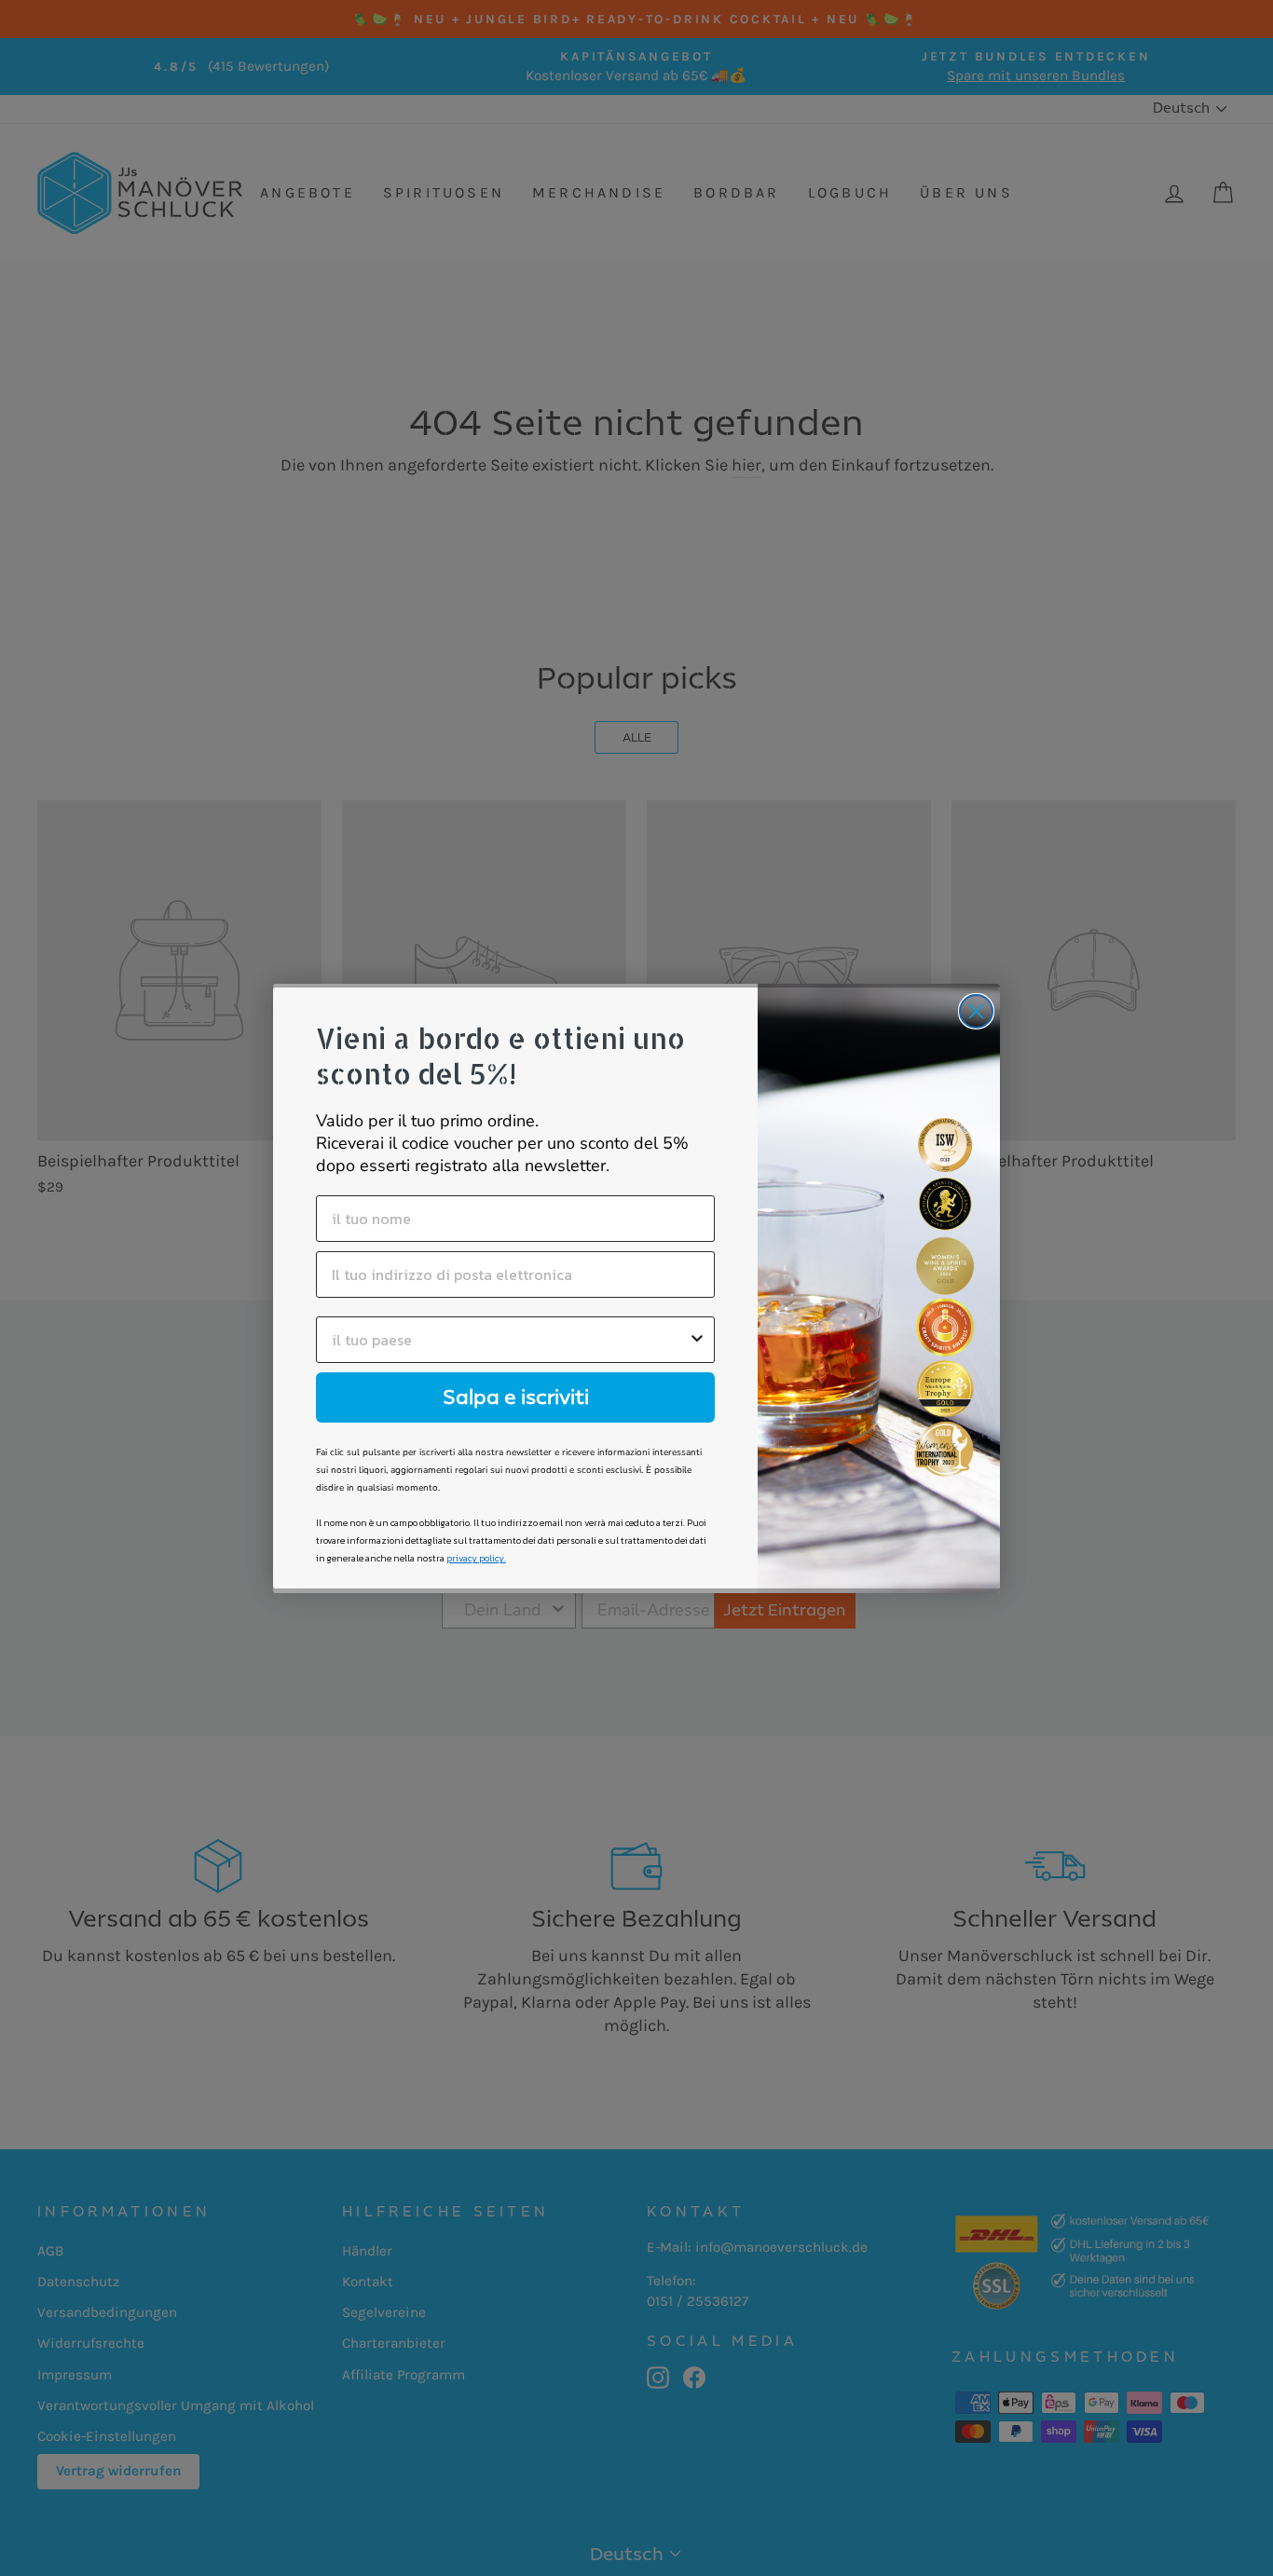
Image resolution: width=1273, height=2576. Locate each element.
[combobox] (510, 1340)
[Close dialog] (976, 1011)
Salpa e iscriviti (516, 1397)
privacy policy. (476, 1558)
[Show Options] (697, 1340)
